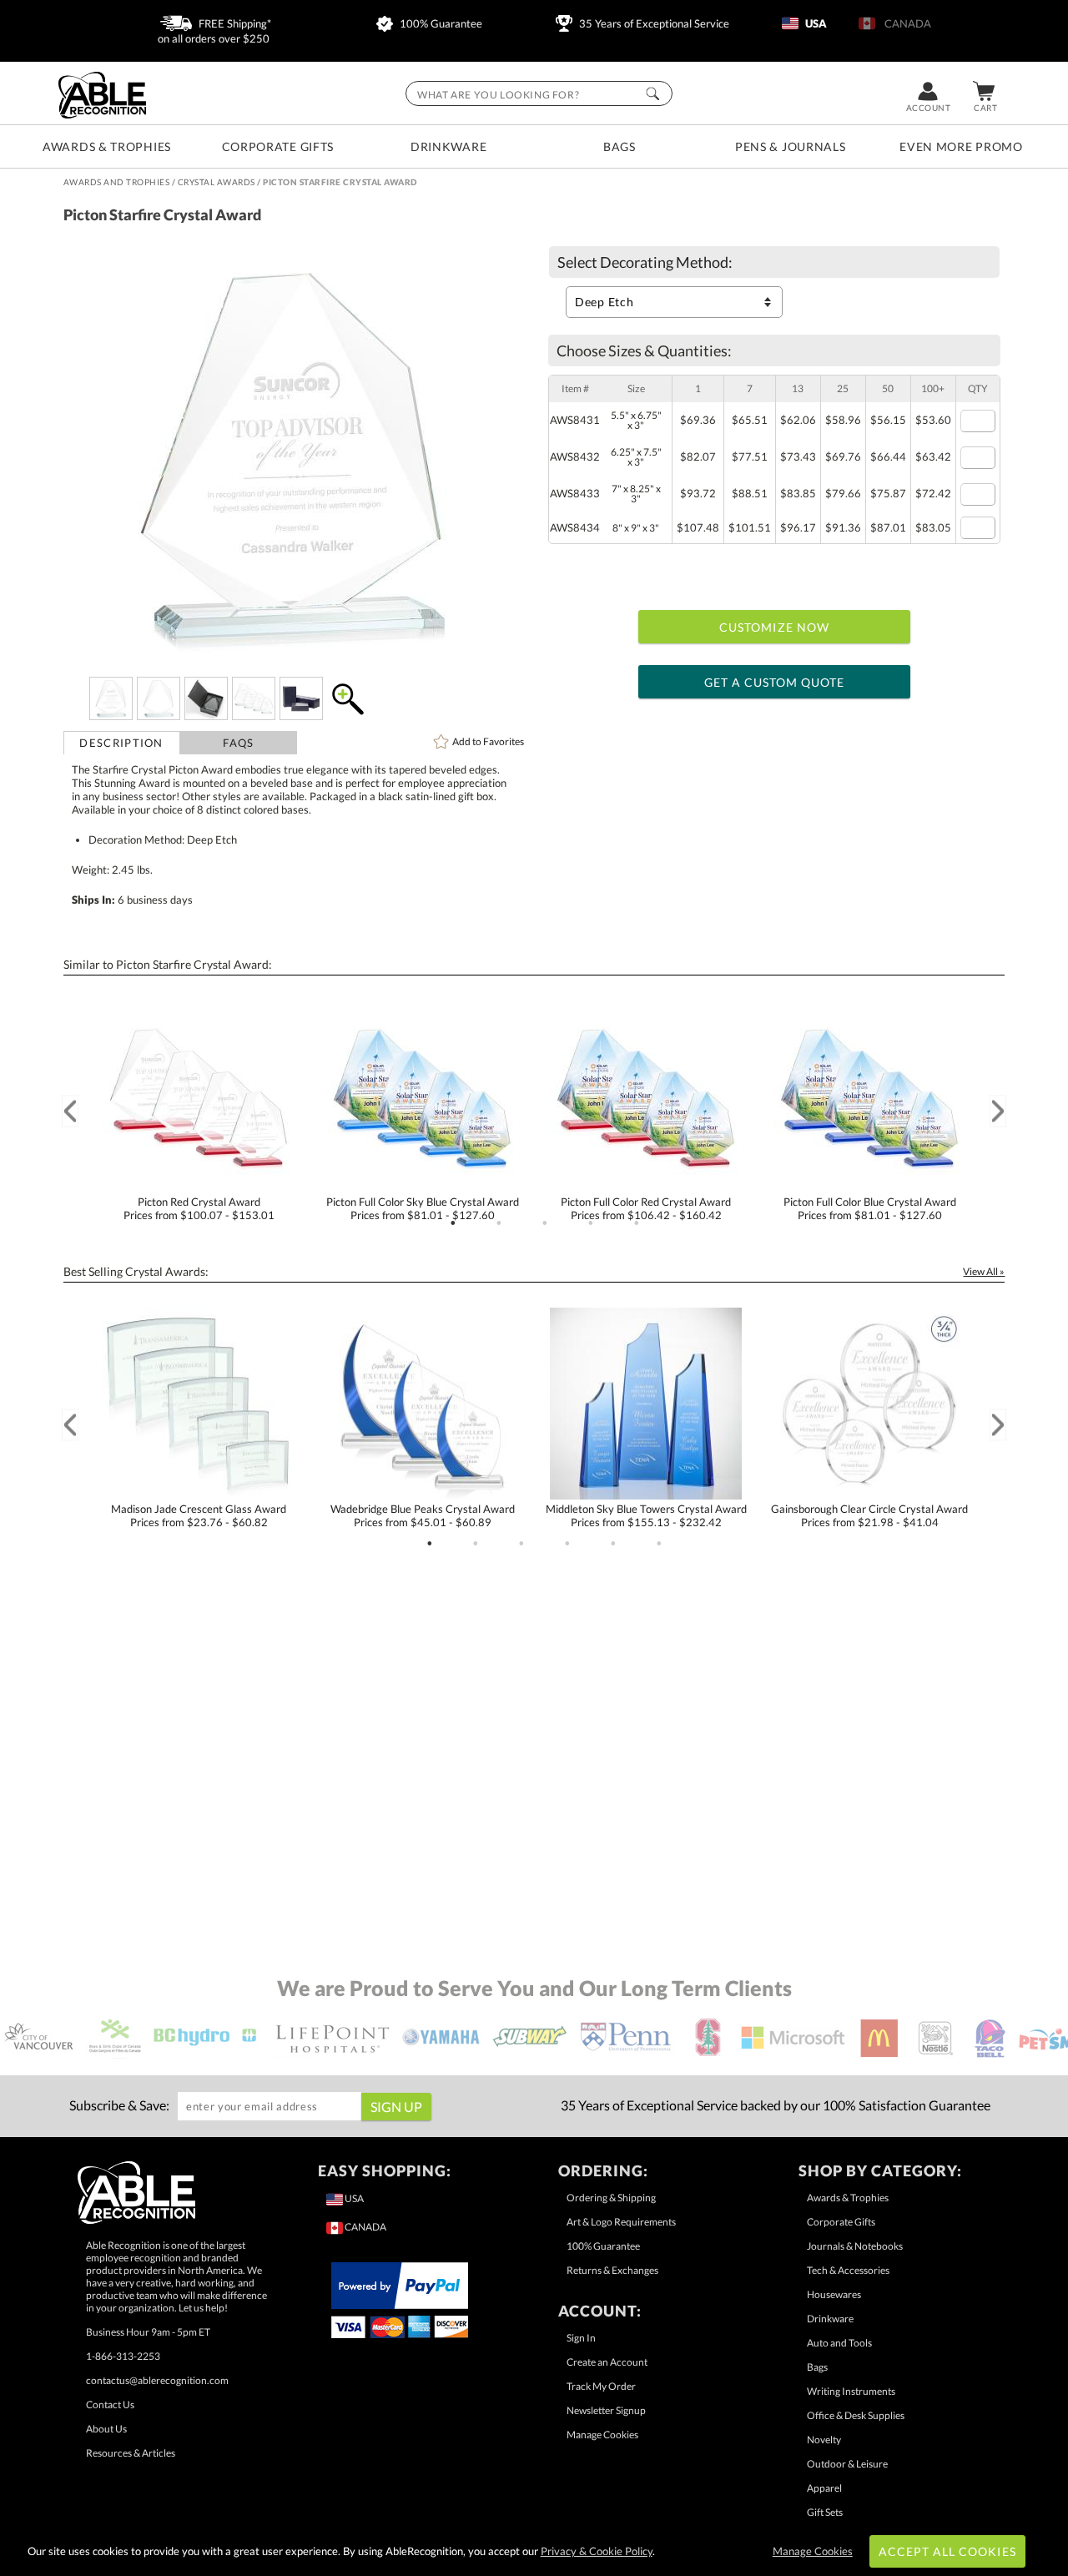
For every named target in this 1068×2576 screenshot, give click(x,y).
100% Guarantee (440, 23)
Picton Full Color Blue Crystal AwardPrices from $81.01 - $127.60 (870, 1208)
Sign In (581, 2338)
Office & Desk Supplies (856, 2415)
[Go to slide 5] (637, 1223)
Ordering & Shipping (611, 2198)
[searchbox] (539, 93)
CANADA (905, 23)
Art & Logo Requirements (621, 2222)
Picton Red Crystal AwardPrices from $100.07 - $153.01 (199, 1208)
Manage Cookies (602, 2435)
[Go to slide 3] (545, 1223)
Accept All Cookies (947, 2551)
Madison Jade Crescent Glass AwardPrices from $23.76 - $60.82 (199, 1515)
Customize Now (774, 627)
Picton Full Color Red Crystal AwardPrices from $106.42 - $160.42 (646, 1208)
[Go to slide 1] (453, 1223)
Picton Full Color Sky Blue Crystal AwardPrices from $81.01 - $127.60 (423, 1208)
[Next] (998, 1111)
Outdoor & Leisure (847, 2464)
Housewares (834, 2294)
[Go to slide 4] (591, 1223)
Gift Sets (825, 2512)
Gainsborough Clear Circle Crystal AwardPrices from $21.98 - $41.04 (869, 1515)
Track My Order (601, 2386)
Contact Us (110, 2405)
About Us (106, 2429)
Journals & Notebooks (855, 2246)
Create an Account (607, 2362)
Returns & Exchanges (612, 2270)
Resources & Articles (131, 2453)
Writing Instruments (851, 2391)
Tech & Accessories (848, 2270)
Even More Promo (961, 146)
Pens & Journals (791, 146)
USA (815, 23)
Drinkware (448, 146)
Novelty (824, 2440)
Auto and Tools (839, 2343)
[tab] (122, 743)
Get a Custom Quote (775, 682)
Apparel (824, 2488)
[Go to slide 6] (659, 1544)
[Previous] (70, 1111)
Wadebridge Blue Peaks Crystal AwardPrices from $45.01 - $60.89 (423, 1515)
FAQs (238, 743)
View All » (984, 1271)
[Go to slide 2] (499, 1223)
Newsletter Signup (606, 2410)
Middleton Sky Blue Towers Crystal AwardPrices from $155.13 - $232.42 (646, 1515)
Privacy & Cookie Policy (597, 2551)
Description (121, 743)
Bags (620, 146)
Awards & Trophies (107, 146)
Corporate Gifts (278, 146)
